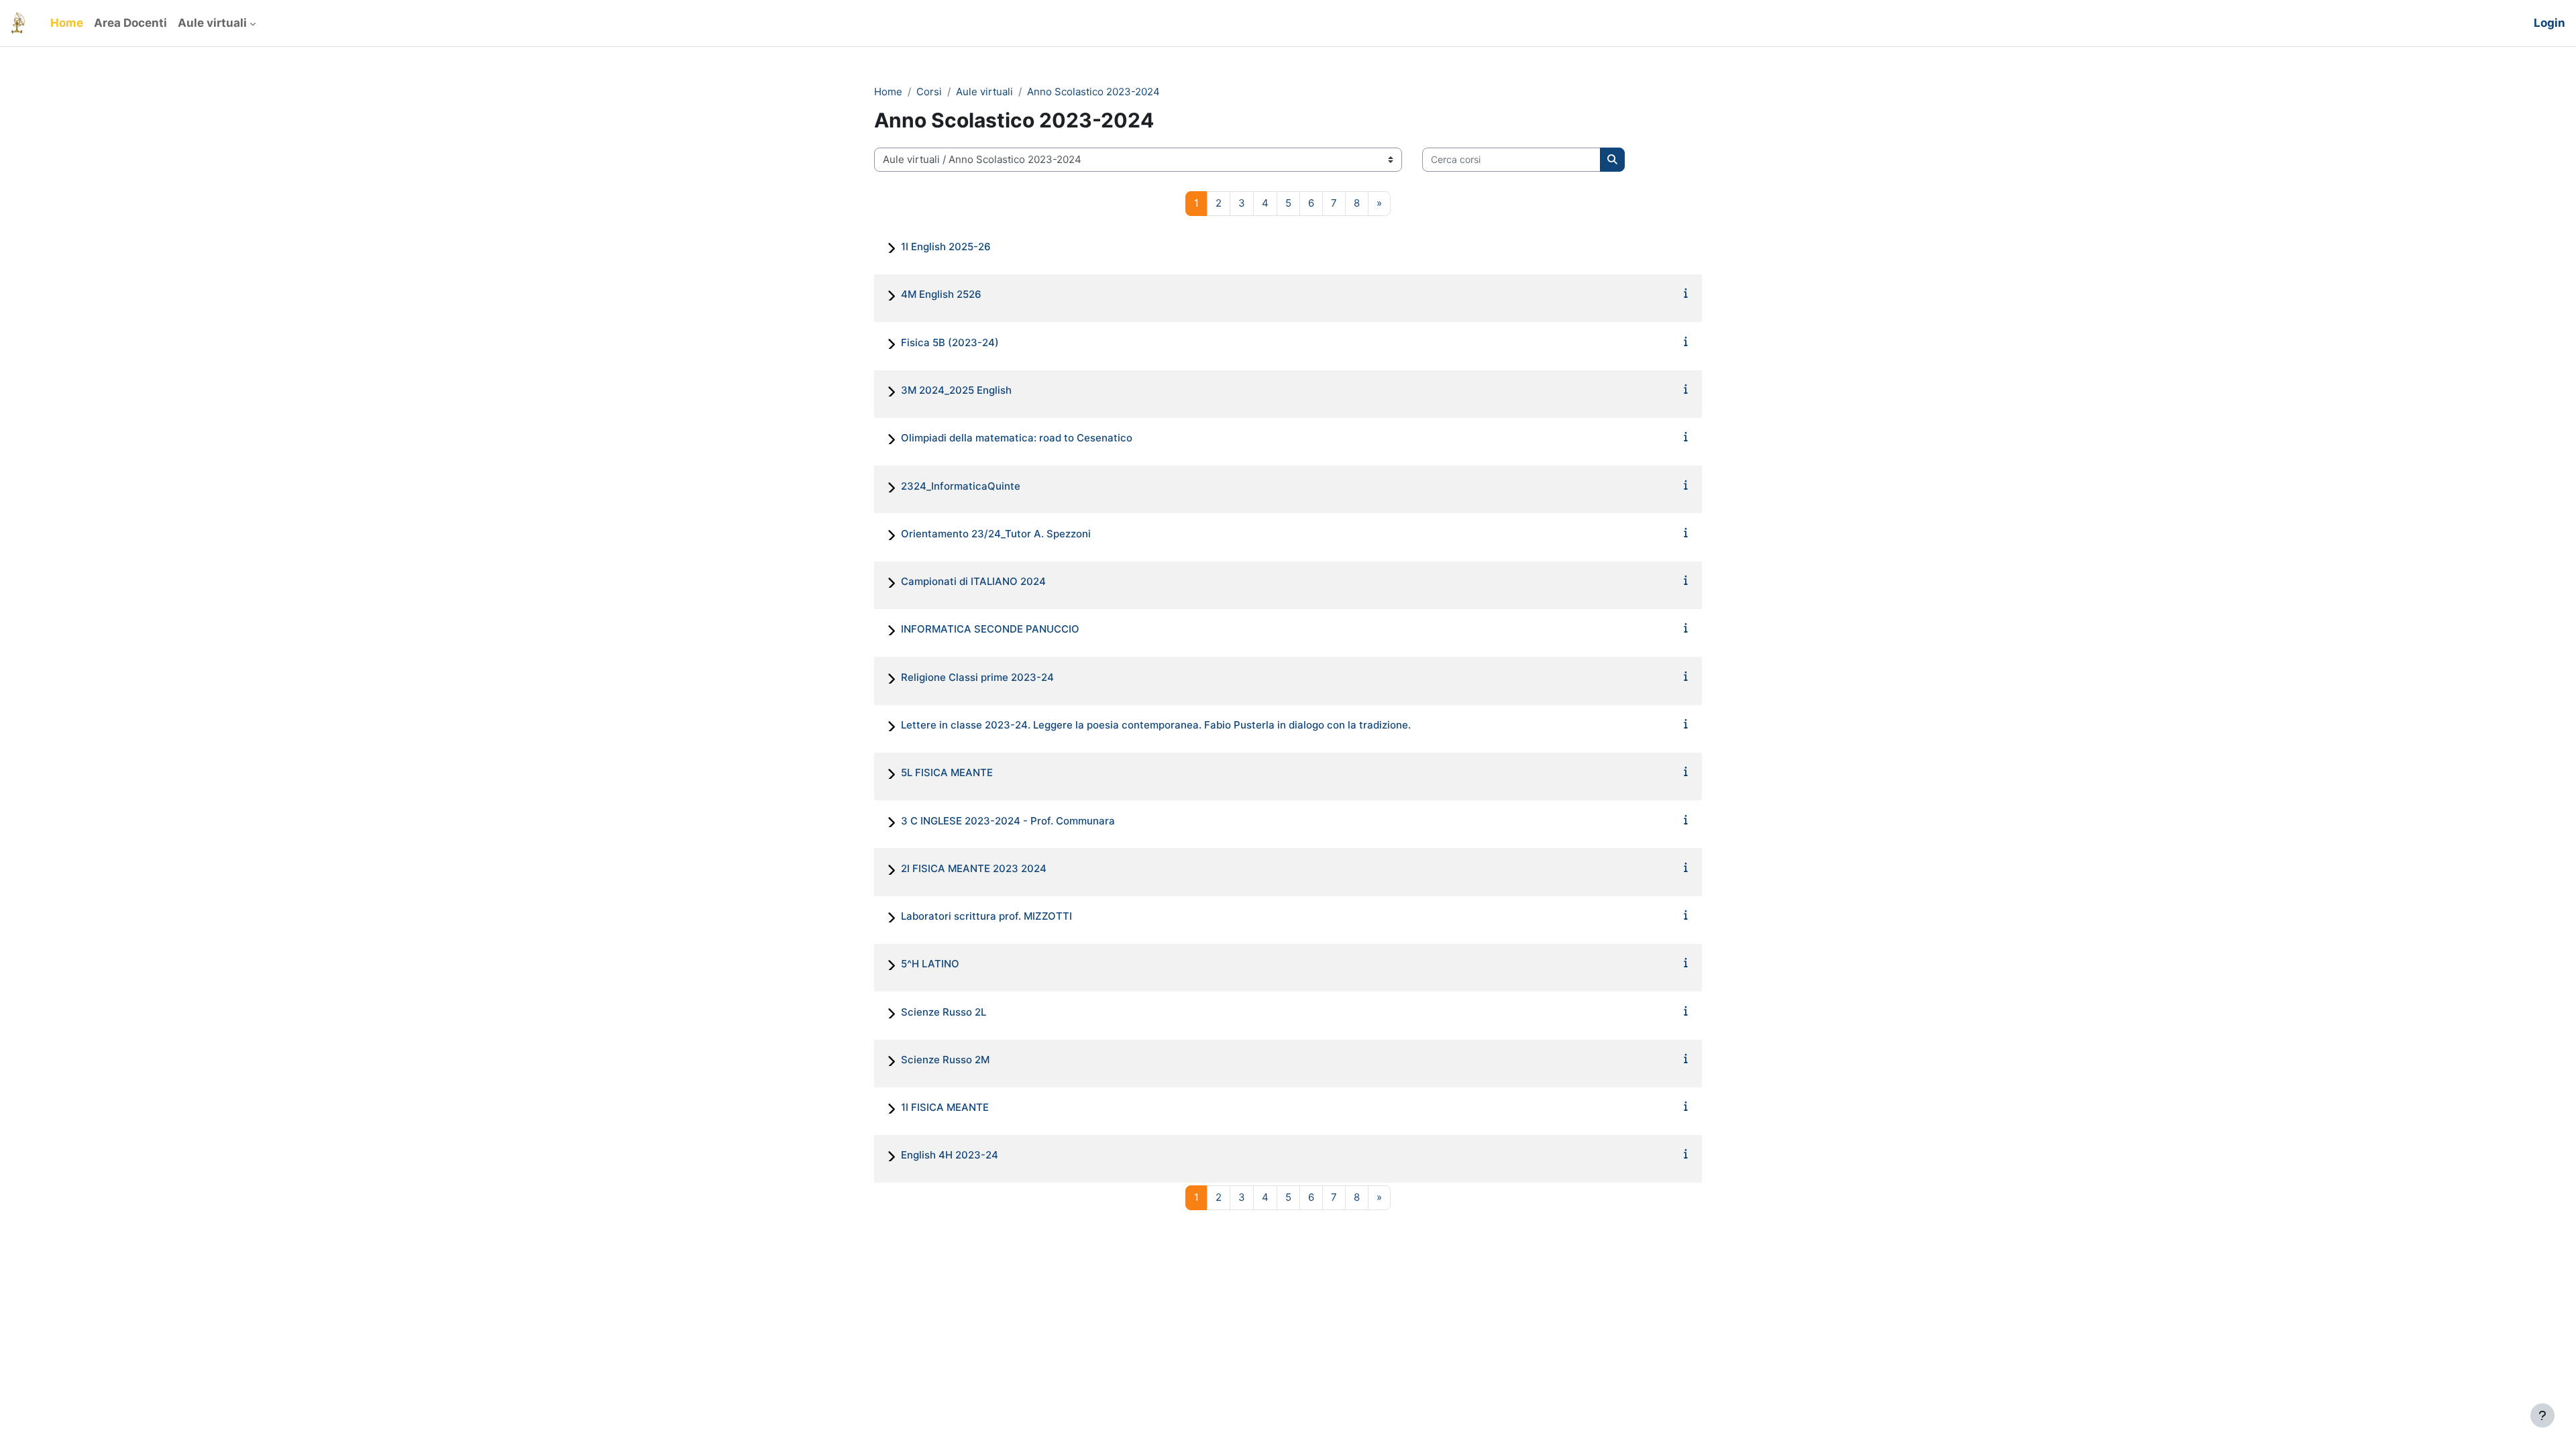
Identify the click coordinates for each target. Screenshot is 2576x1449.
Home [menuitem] (67, 23)
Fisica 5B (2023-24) (950, 342)
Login (2550, 23)
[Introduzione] (1686, 293)
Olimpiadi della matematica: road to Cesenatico (1017, 438)
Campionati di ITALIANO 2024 (973, 581)
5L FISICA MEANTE (947, 772)
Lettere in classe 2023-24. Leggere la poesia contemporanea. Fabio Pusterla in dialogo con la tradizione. (1156, 725)
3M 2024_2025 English (956, 390)
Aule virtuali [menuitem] (212, 23)
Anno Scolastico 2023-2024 (1093, 92)
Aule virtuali (984, 92)
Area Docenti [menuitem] (130, 23)
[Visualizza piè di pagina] (2542, 1415)
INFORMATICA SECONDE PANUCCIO (990, 629)
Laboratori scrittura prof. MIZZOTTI (986, 916)
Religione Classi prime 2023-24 (977, 677)
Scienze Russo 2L (944, 1012)
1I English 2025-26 (946, 247)
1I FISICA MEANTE (945, 1107)
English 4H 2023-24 (950, 1155)
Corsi (929, 92)
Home (888, 92)
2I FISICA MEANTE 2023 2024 (974, 868)
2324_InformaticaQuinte (961, 486)
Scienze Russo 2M (945, 1060)
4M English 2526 (941, 294)
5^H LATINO (930, 964)
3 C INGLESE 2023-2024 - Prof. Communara (1008, 821)
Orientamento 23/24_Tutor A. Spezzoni (996, 534)
